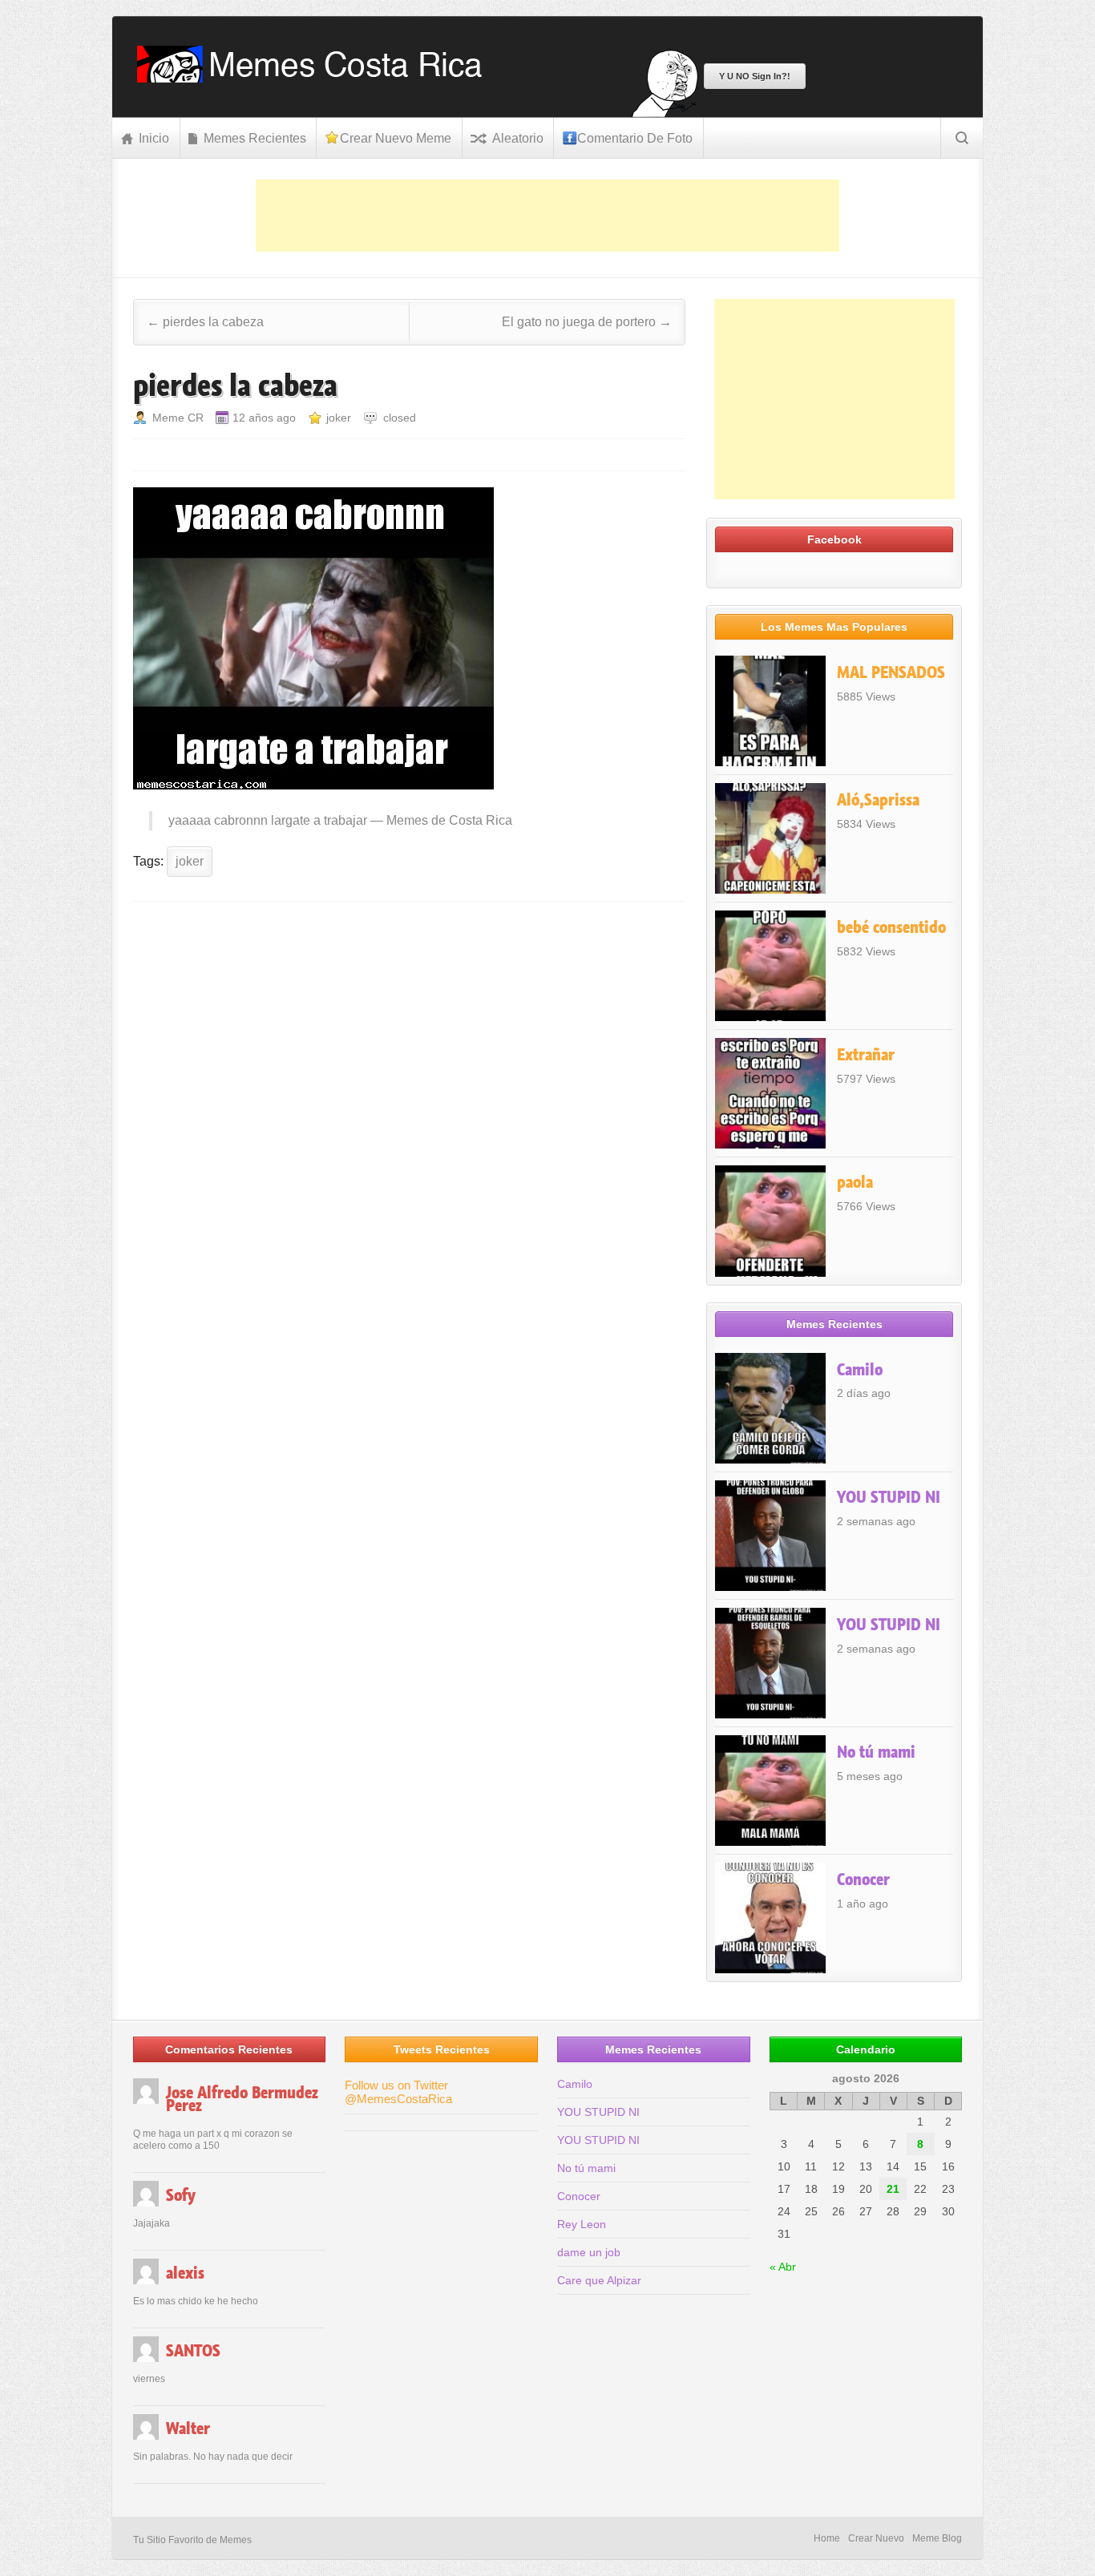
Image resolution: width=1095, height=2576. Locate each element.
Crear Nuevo (876, 2538)
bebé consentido (891, 927)
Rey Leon (582, 2224)
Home (827, 2538)
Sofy (181, 2195)
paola (855, 1182)
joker (339, 418)
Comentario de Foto (635, 138)
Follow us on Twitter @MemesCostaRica (398, 2092)
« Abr (783, 2267)
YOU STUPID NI (889, 1497)
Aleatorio (518, 138)
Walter (188, 2429)
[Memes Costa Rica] (315, 78)
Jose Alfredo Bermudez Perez (242, 2099)
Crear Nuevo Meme (396, 138)
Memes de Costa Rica (449, 820)
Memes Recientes (255, 138)
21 (893, 2189)
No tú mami (876, 1752)
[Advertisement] (547, 216)
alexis (185, 2273)
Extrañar (866, 1055)
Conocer (863, 1880)
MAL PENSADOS (891, 672)
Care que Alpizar (599, 2280)
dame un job (589, 2252)
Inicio (154, 138)
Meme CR (178, 418)
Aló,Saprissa (878, 800)
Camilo (860, 1370)
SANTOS (193, 2351)
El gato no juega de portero (587, 322)
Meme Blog (937, 2538)
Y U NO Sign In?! (755, 76)
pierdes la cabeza (205, 322)
